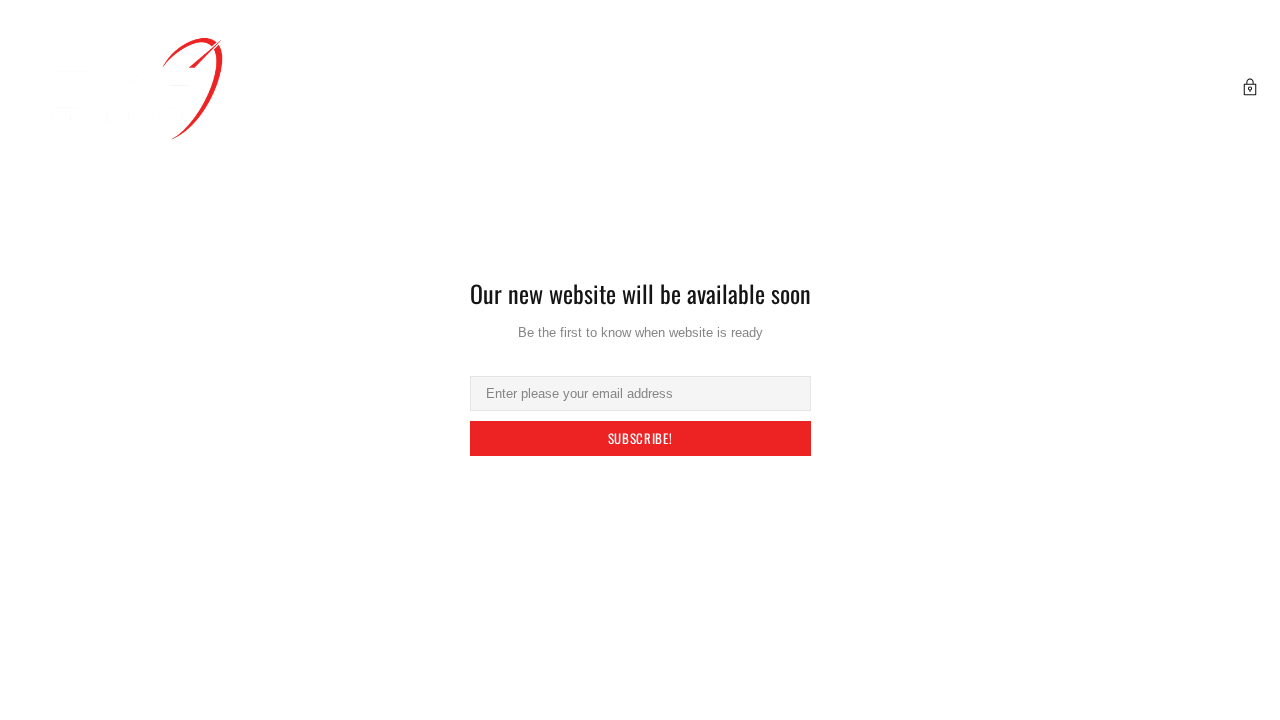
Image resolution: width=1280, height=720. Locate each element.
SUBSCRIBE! (640, 438)
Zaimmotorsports (130, 89)
